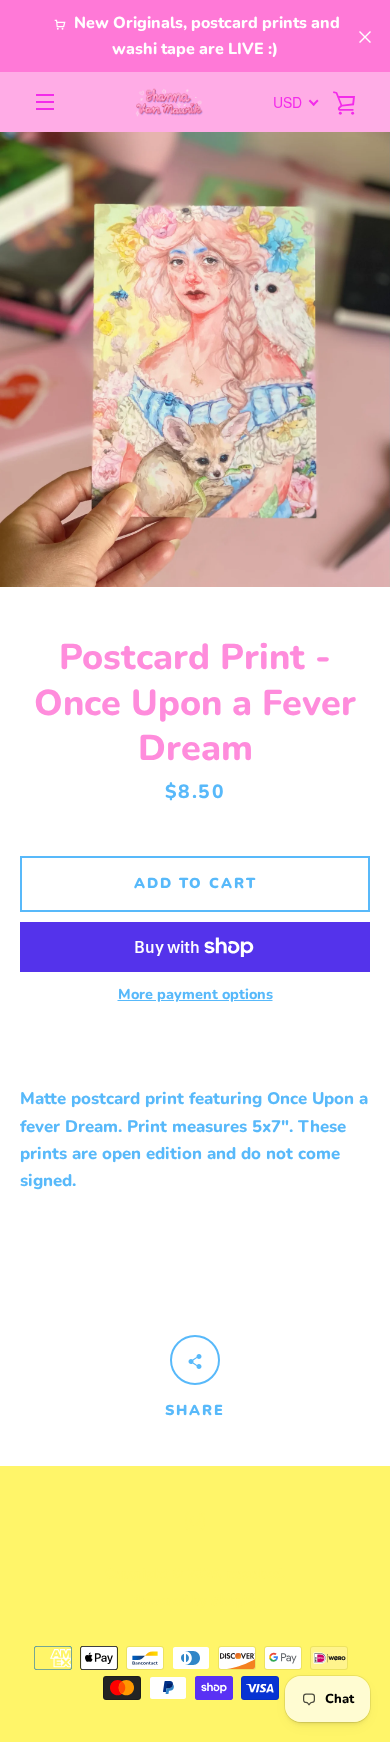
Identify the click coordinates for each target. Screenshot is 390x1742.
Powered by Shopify (195, 1600)
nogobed (254, 1573)
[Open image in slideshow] (195, 359)
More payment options (195, 994)
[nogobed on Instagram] (195, 1519)
